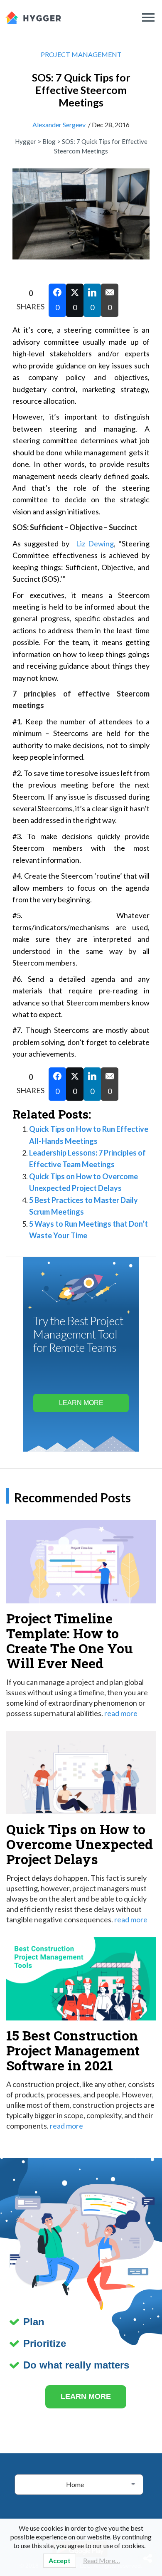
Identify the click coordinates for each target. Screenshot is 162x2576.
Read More (121, 1713)
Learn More (81, 1403)
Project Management (81, 54)
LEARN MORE (86, 2396)
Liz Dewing (95, 543)
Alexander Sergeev (59, 125)
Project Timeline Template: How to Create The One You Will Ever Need (70, 1641)
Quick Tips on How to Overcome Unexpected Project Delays (80, 1844)
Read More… (102, 2560)
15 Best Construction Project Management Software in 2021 (73, 2050)
